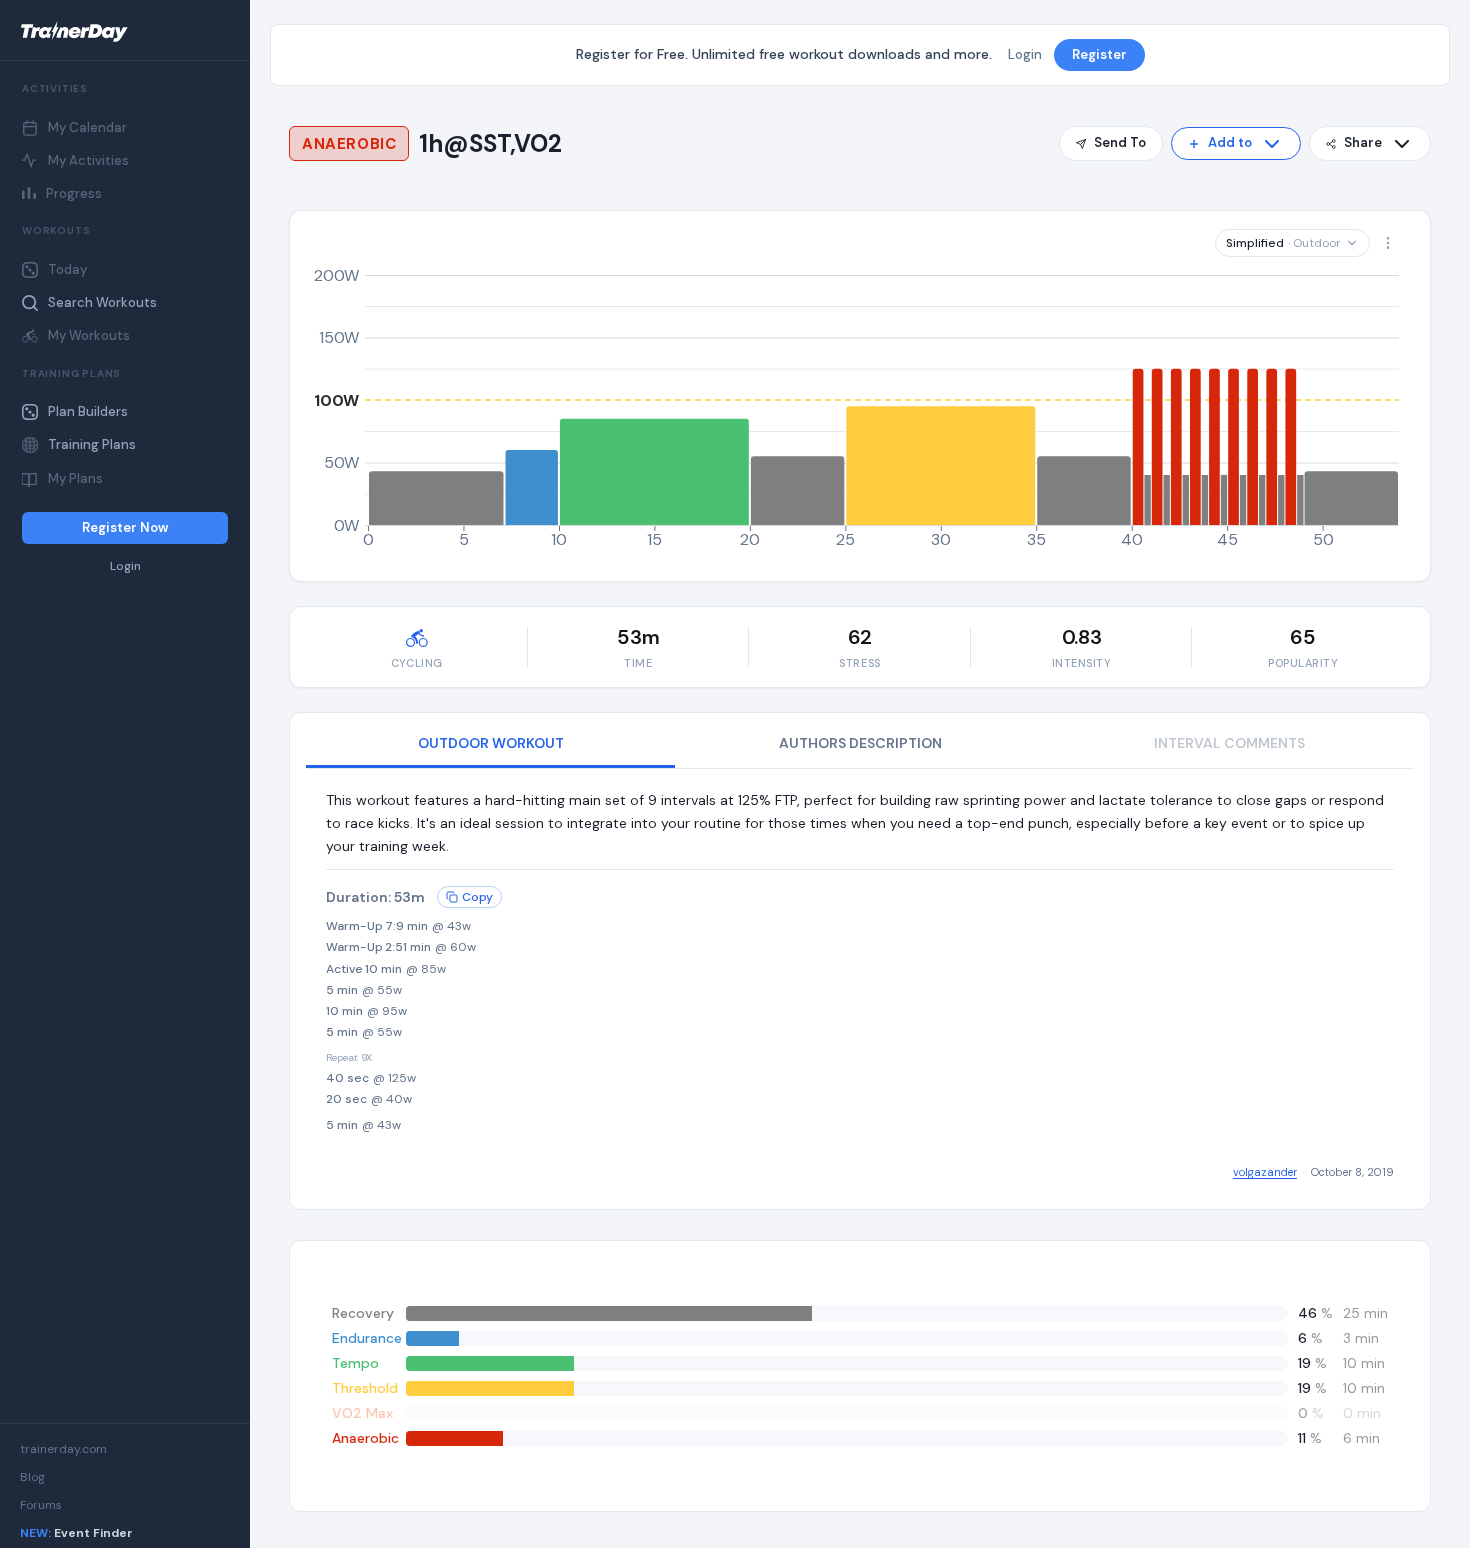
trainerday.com (63, 1449)
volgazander (1265, 1172)
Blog (32, 1477)
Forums (41, 1505)
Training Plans (92, 444)
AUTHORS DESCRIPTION (860, 743)
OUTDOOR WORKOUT (491, 743)
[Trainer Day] (125, 32)
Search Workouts (102, 302)
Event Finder (76, 1533)
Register (1099, 54)
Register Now (125, 527)
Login (125, 566)
